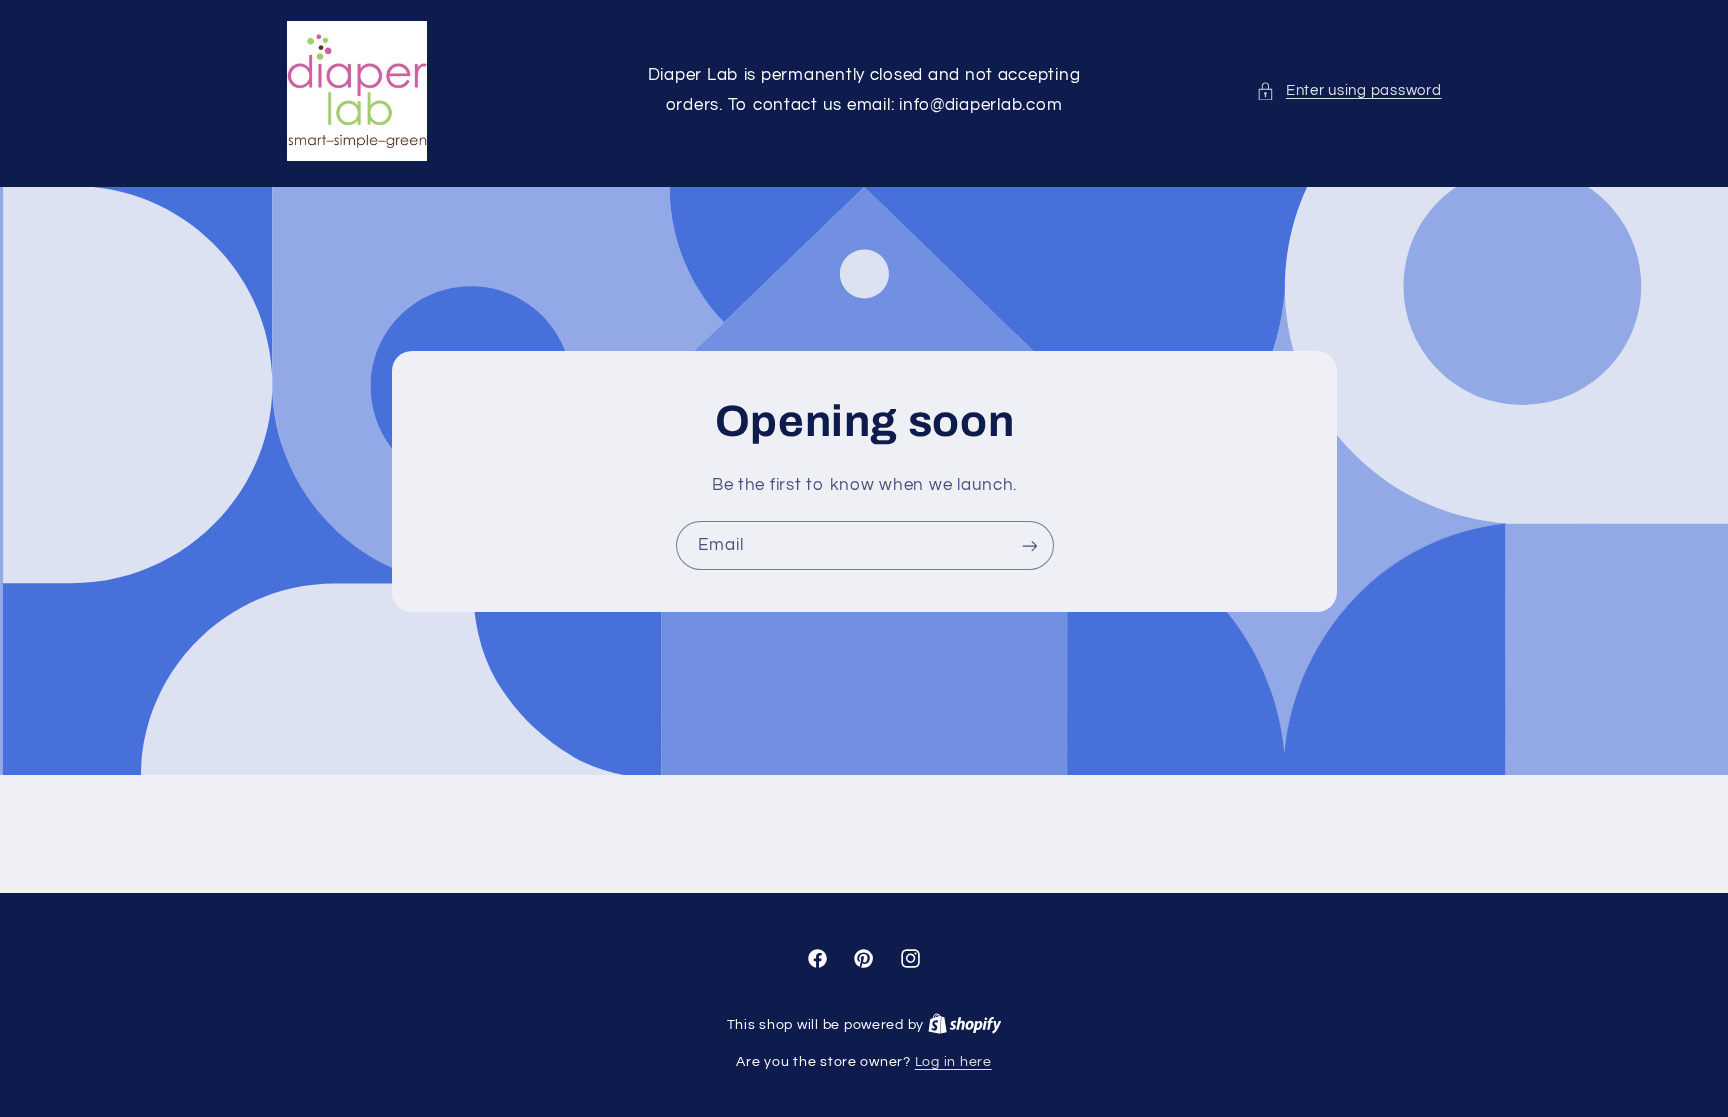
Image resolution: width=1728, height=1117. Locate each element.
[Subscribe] (1029, 545)
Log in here (953, 1062)
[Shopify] (965, 1025)
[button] (1348, 91)
